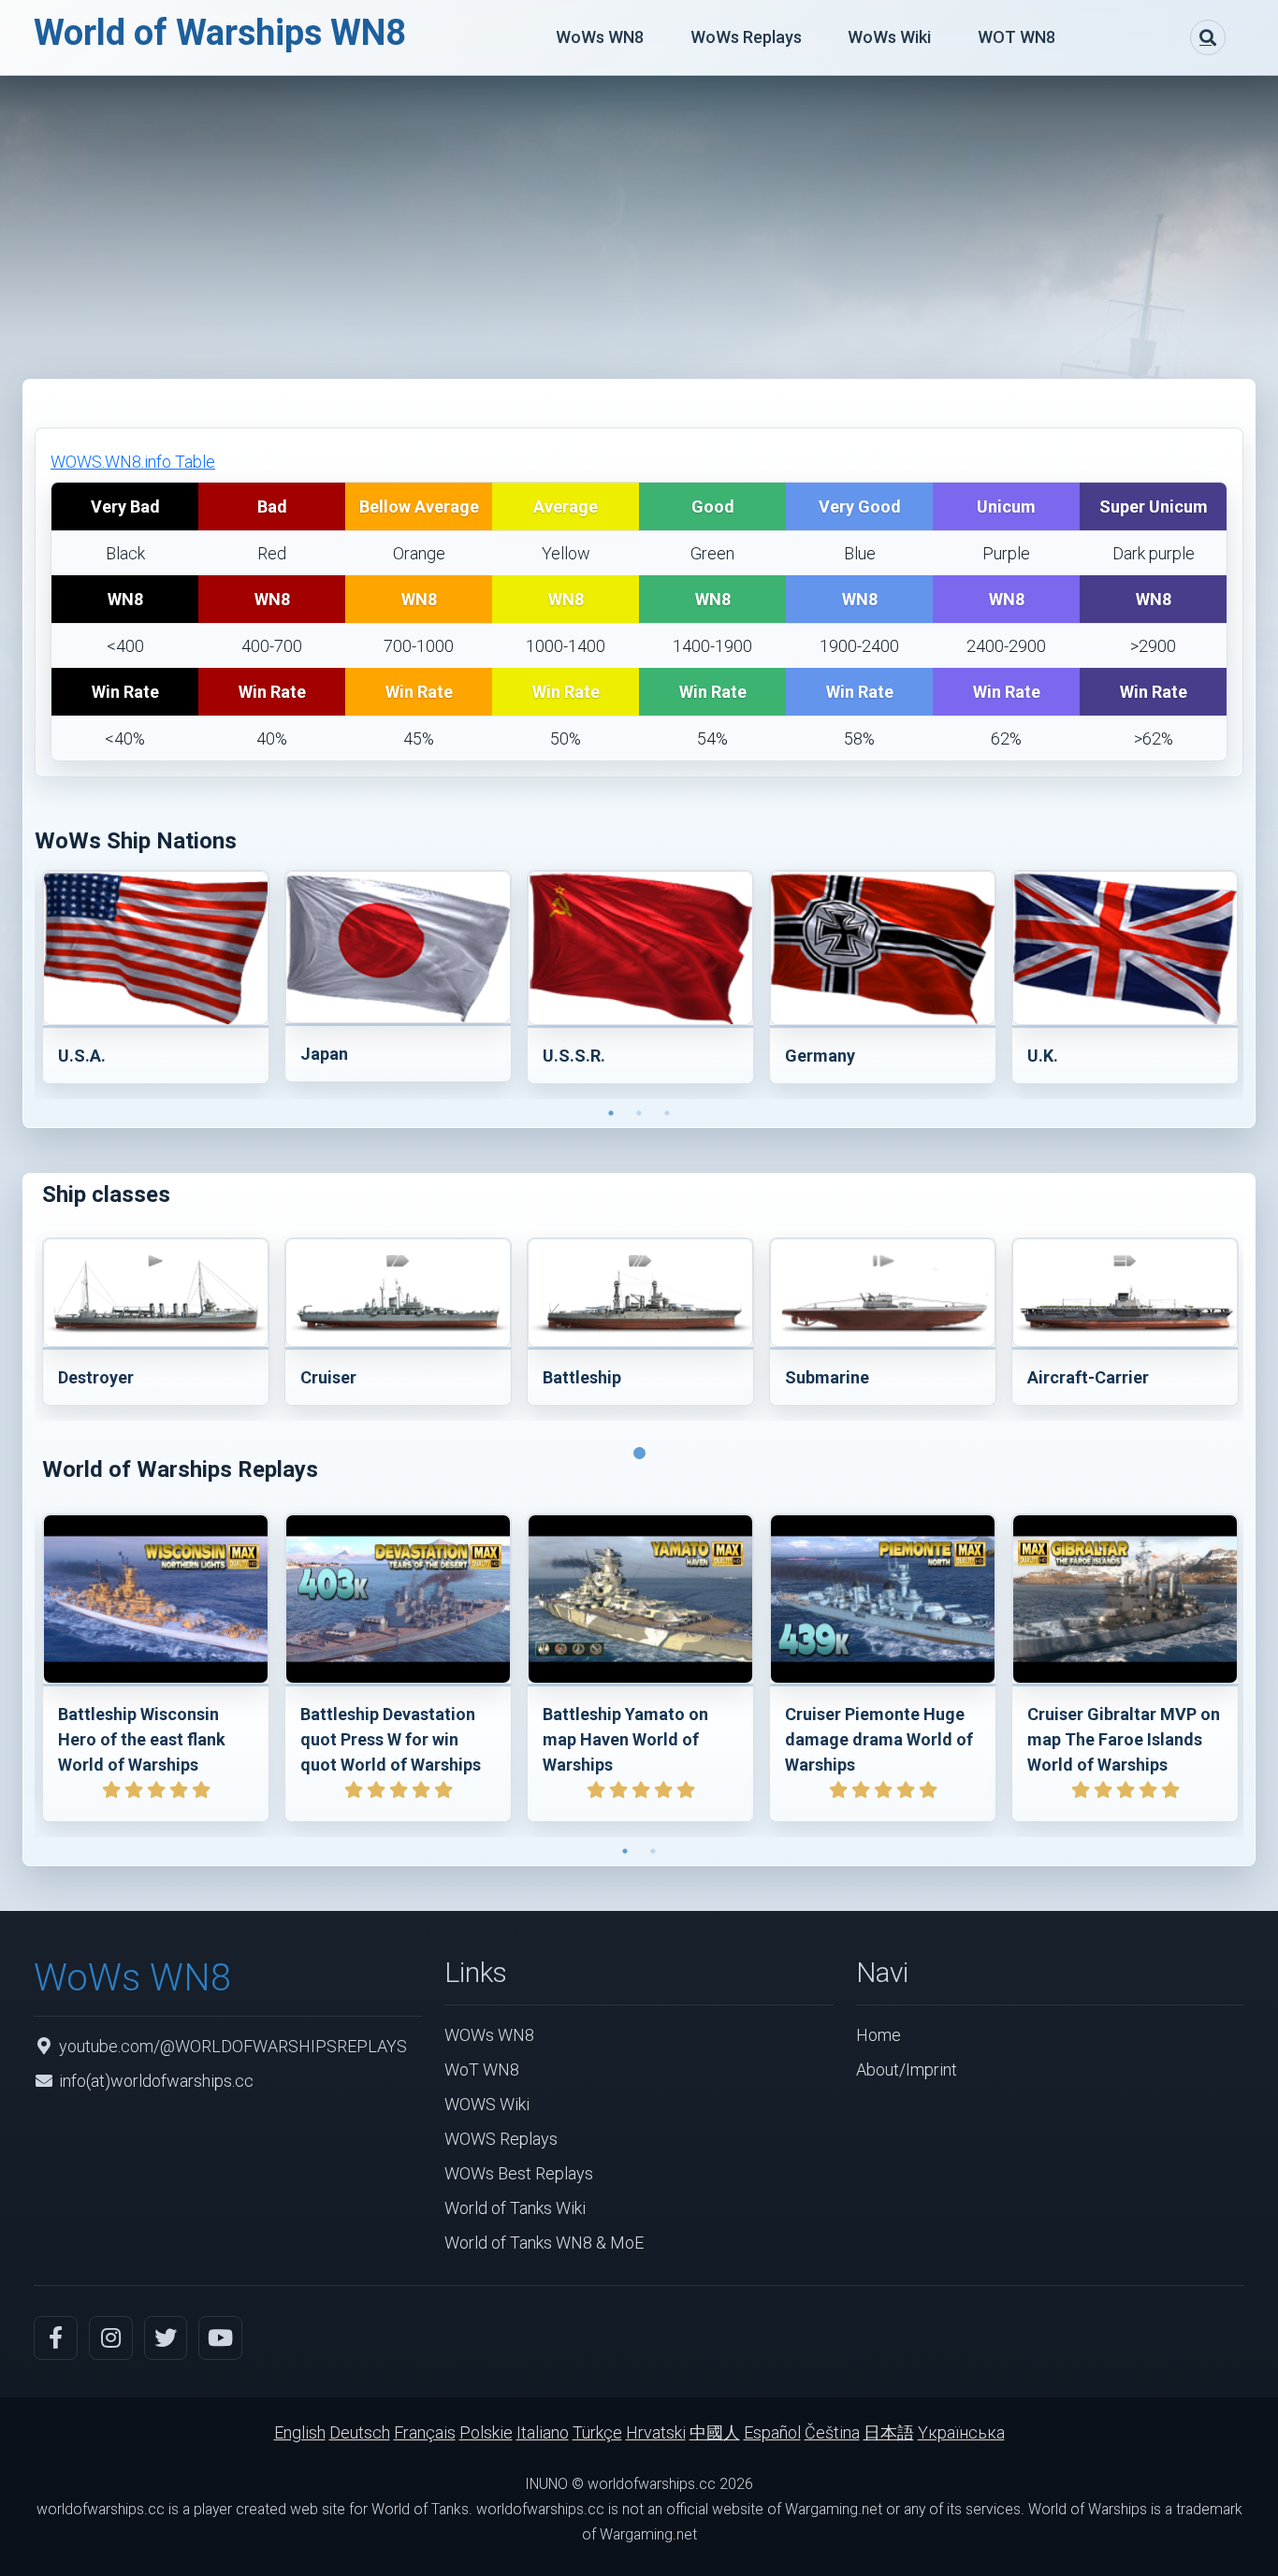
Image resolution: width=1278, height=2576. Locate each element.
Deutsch (360, 2432)
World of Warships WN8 (220, 33)
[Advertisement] (639, 216)
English (300, 2432)
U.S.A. (82, 1056)
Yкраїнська (961, 2432)
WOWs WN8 (489, 2035)
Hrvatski (656, 2432)
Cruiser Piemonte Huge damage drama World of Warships (879, 1739)
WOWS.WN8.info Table (133, 462)
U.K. (1043, 1056)
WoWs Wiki (889, 37)
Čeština (832, 2432)
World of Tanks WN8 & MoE (544, 2243)
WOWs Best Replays (519, 2173)
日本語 (889, 2432)
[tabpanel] (156, 981)
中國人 (715, 2432)
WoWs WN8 (600, 37)
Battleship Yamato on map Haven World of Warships (625, 1739)
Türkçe (597, 2432)
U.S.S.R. (574, 1056)
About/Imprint (907, 2069)
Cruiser (328, 1377)
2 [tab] (639, 1113)
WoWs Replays (746, 37)
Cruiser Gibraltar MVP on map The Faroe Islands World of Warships (1124, 1739)
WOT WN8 (1017, 37)
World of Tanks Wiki (515, 2208)
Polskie (486, 2432)
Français (425, 2432)
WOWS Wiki (487, 2104)
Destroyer (96, 1377)
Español (772, 2432)
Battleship (582, 1377)
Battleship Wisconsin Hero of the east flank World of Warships (142, 1739)
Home (879, 2035)
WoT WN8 (482, 2069)
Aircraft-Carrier (1088, 1377)
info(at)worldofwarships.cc (156, 2081)
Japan (324, 1054)
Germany (820, 1056)
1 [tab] (611, 1113)
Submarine (827, 1377)
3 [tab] (667, 1113)
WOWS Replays (501, 2139)
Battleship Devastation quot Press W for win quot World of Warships (391, 1739)
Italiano (543, 2432)
